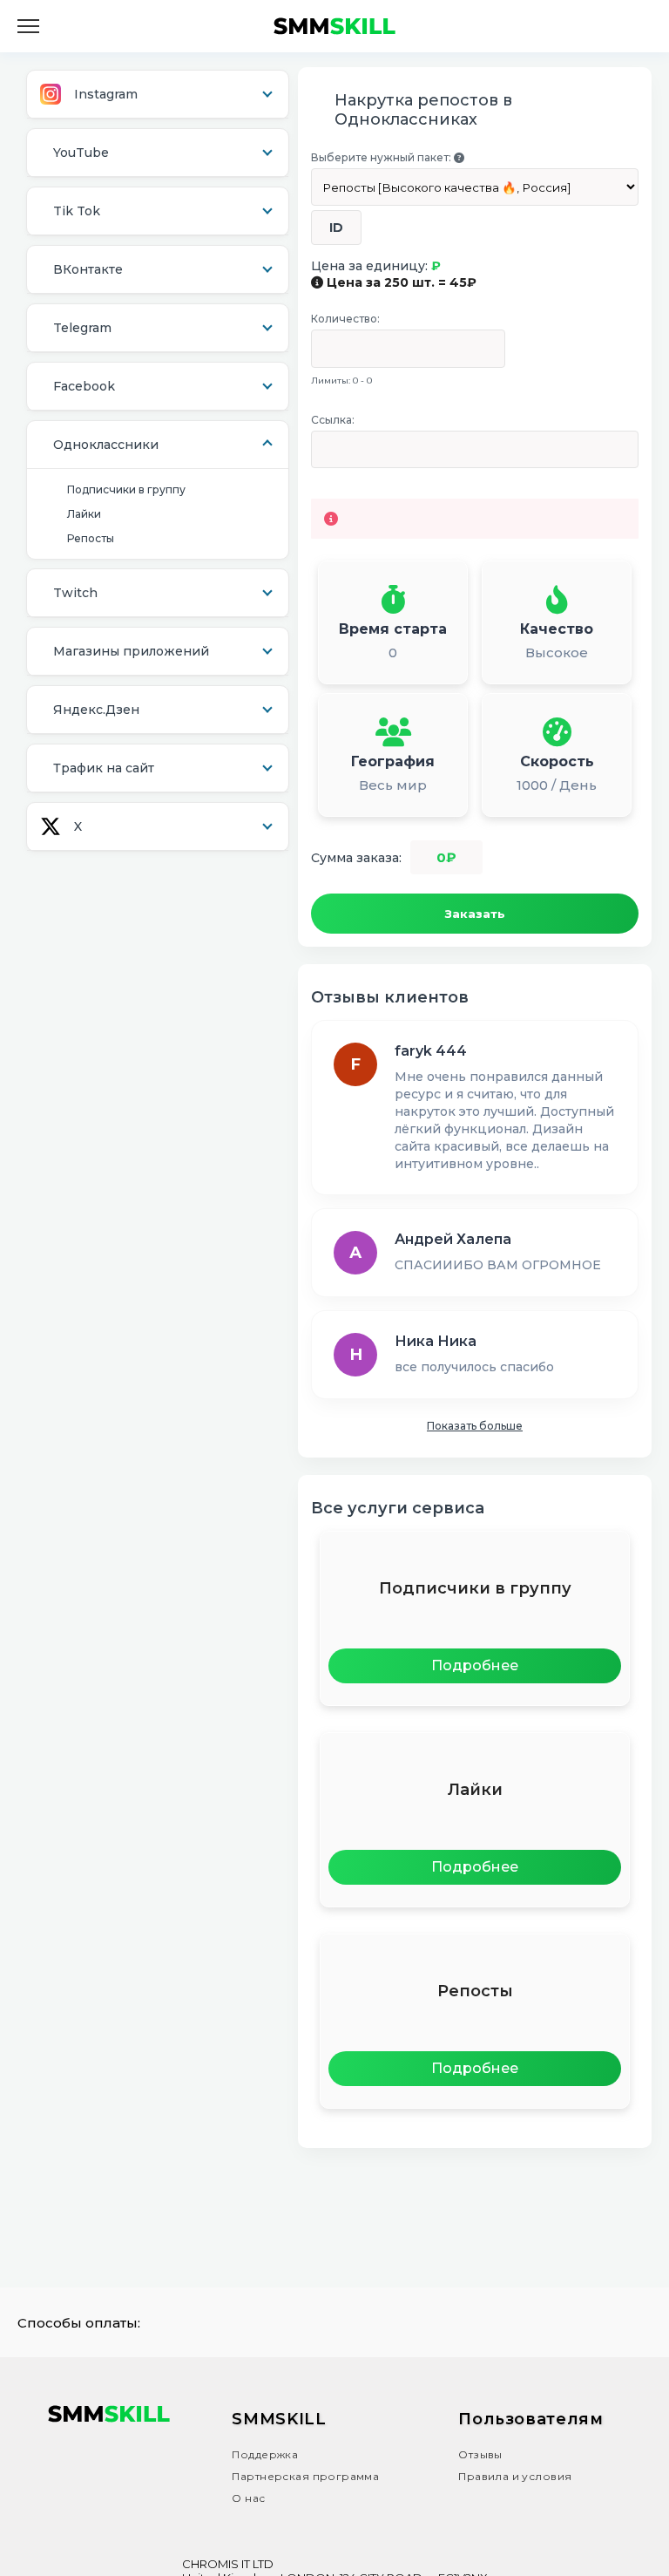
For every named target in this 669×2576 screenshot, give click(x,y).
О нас (248, 2498)
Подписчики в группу (126, 489)
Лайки (84, 514)
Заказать (475, 914)
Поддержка (265, 2454)
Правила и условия (515, 2476)
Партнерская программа (305, 2476)
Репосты (91, 538)
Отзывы (480, 2454)
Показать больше (475, 1426)
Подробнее (475, 1665)
